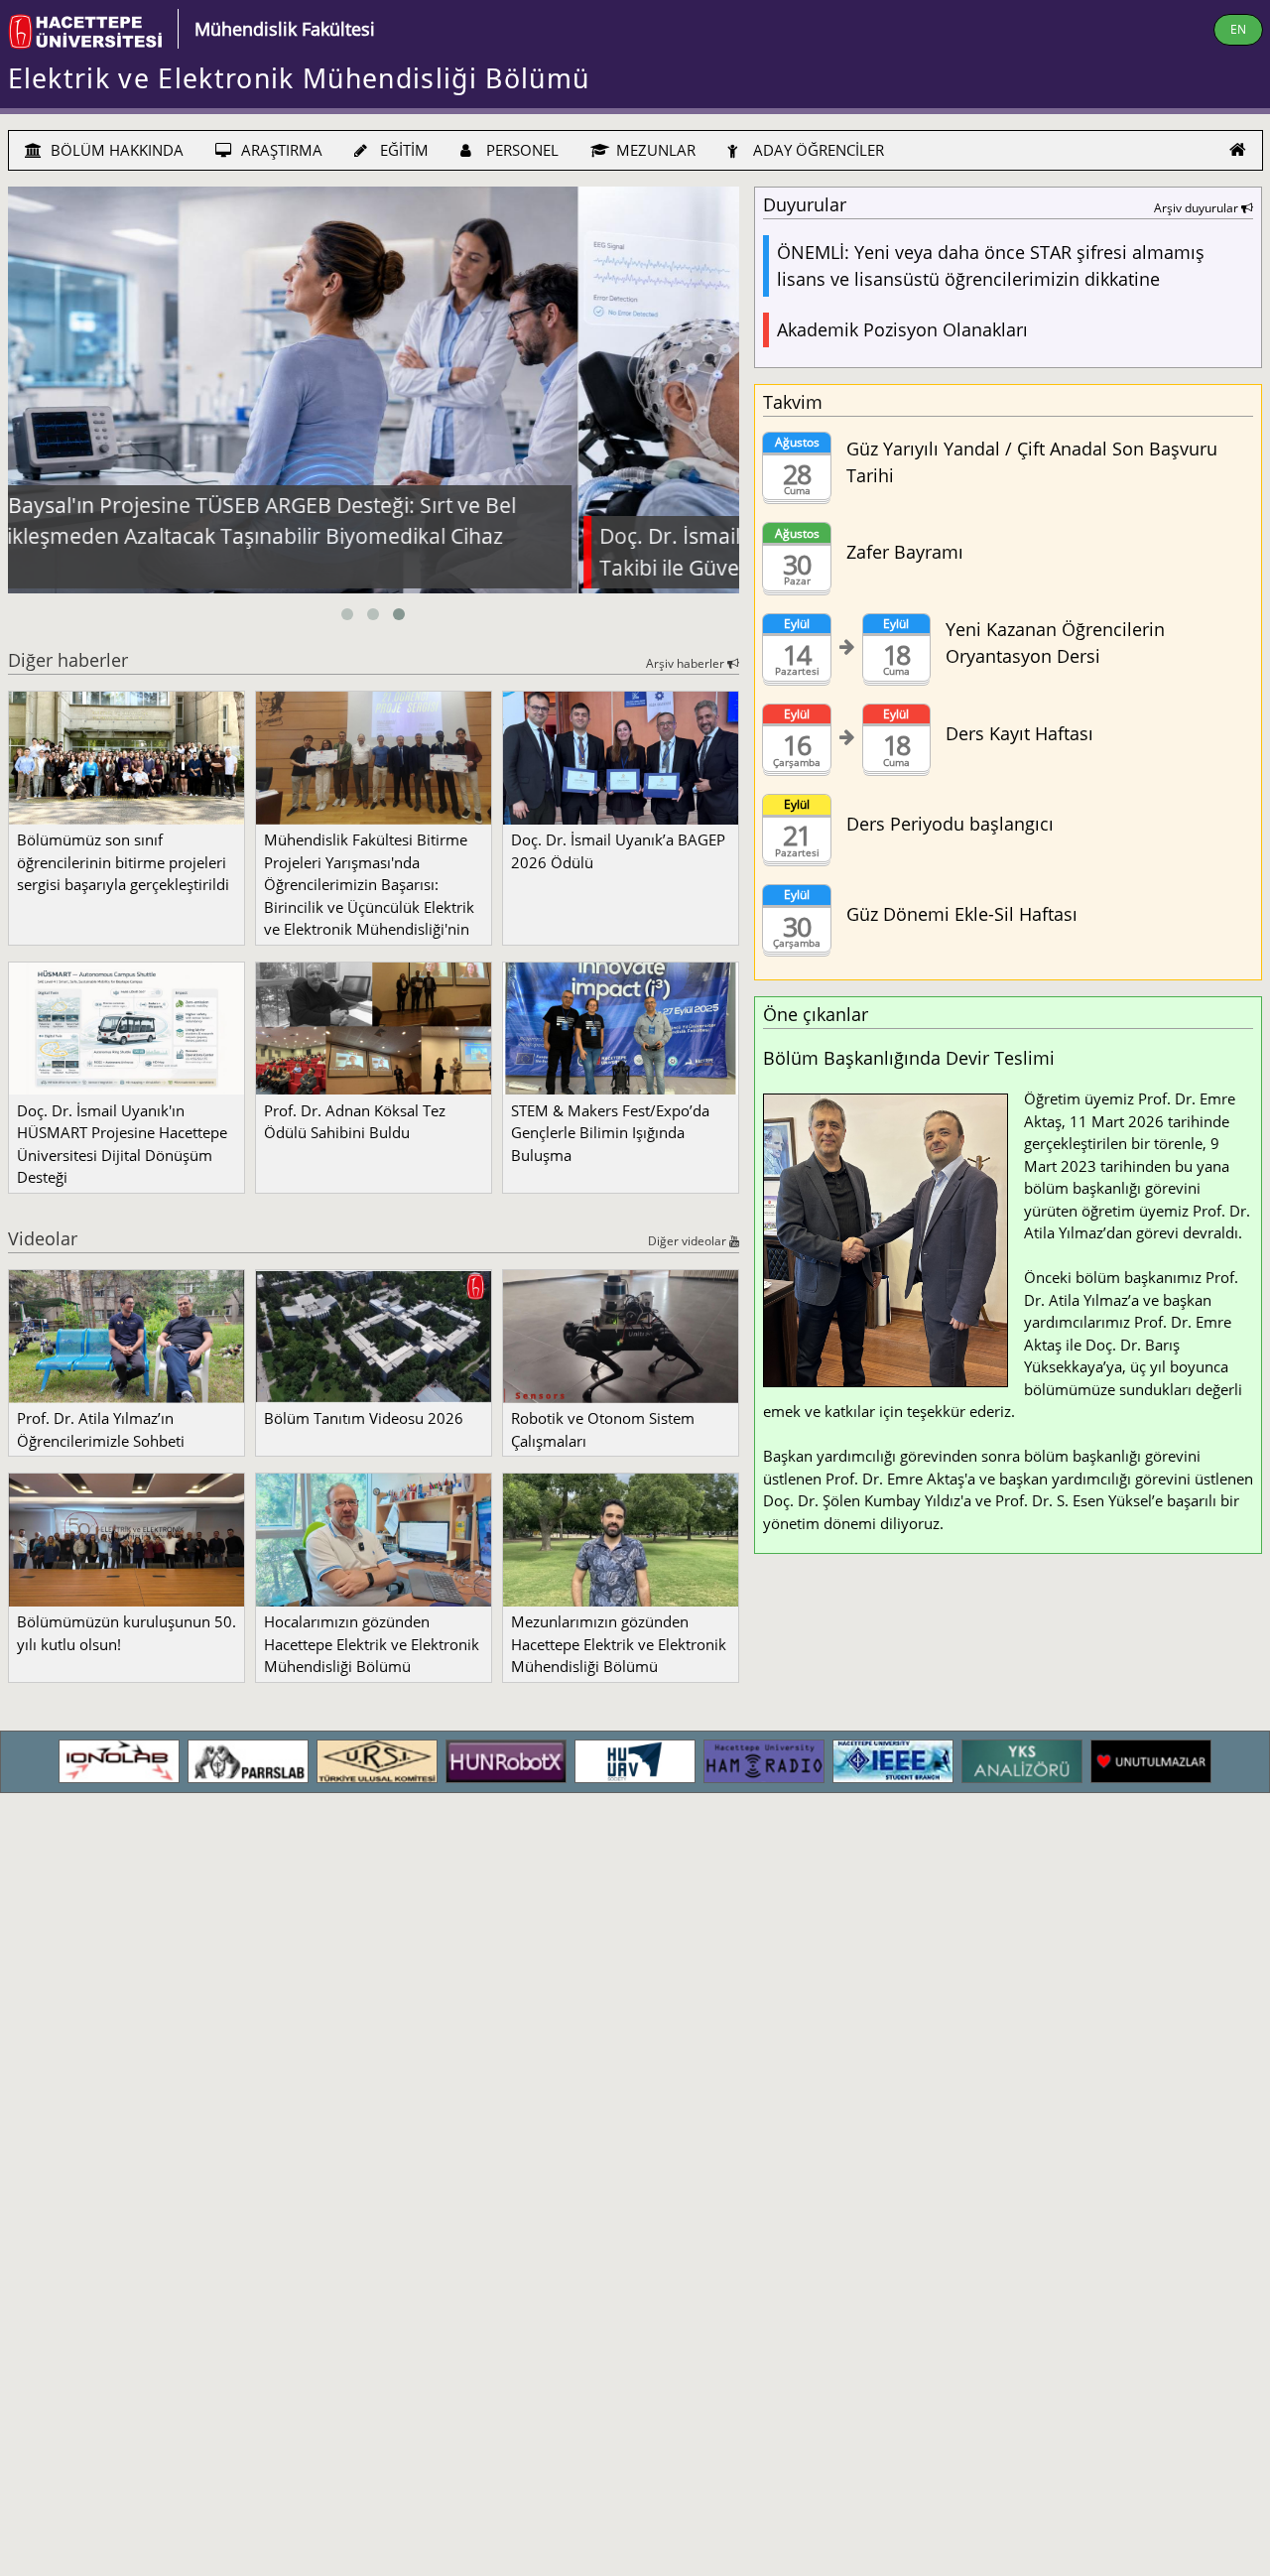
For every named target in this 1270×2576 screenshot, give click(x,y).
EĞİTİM (402, 150)
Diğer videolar (689, 1241)
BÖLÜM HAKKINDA (115, 150)
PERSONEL (520, 150)
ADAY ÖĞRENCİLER (817, 150)
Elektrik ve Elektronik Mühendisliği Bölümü (299, 78)
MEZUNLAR (654, 150)
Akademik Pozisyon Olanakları (902, 329)
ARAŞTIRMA (280, 150)
